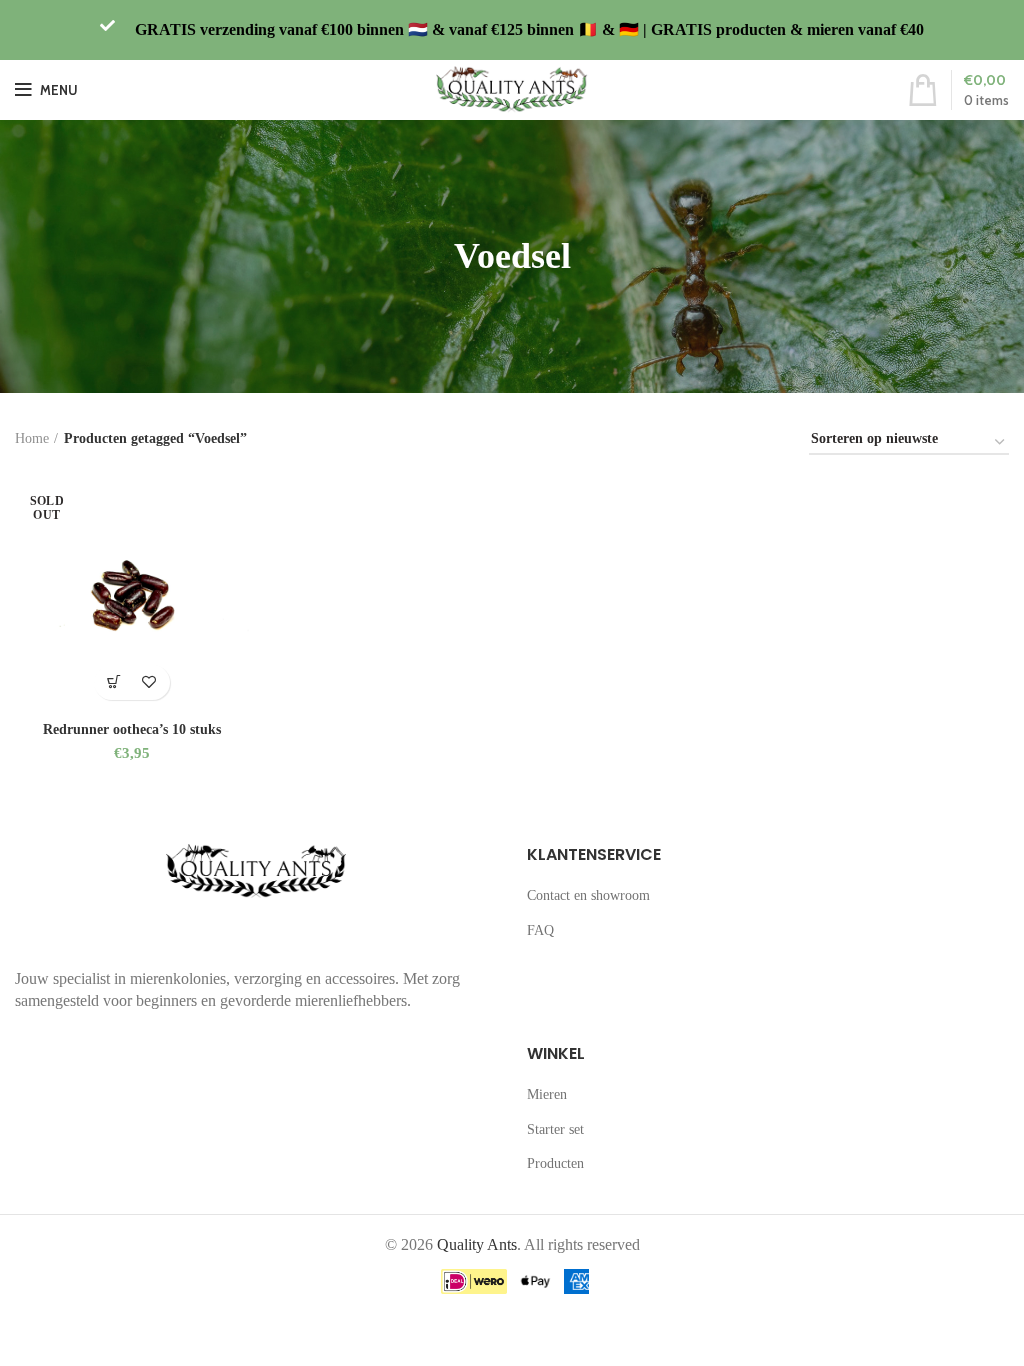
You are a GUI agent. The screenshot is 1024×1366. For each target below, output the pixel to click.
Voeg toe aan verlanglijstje (149, 682)
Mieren (547, 1094)
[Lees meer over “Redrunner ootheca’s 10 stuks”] (114, 682)
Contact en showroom (588, 895)
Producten (555, 1163)
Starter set (555, 1129)
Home (32, 438)
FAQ (540, 930)
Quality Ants (477, 1244)
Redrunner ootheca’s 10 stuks (132, 729)
